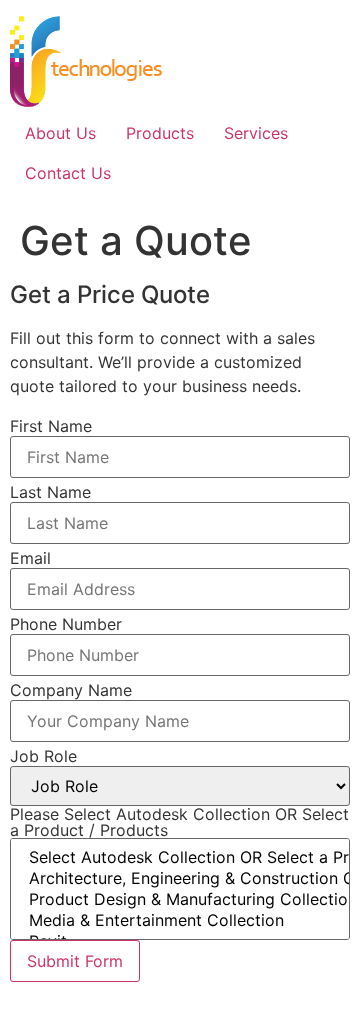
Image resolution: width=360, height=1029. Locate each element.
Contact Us (68, 173)
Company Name (71, 690)
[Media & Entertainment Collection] (180, 920)
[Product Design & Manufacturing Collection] (180, 899)
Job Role (43, 756)
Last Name (50, 492)
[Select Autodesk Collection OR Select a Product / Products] (180, 857)
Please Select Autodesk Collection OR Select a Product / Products (179, 822)
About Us (60, 133)
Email (30, 558)
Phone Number (66, 624)
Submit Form (75, 961)
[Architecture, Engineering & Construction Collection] (180, 878)
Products (160, 133)
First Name (51, 426)
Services (256, 133)
